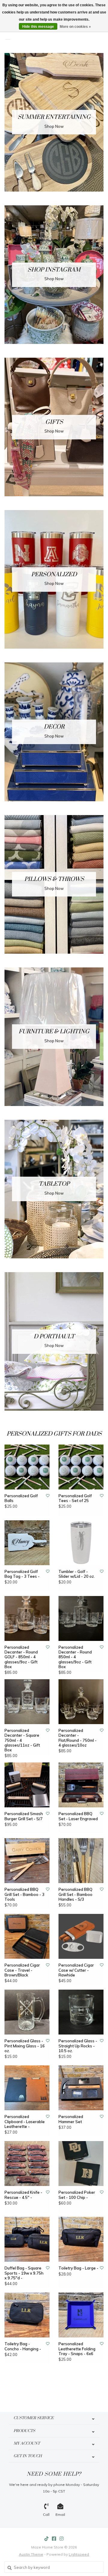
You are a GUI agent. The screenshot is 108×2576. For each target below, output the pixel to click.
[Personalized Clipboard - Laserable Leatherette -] (27, 2088)
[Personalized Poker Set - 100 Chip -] (81, 2164)
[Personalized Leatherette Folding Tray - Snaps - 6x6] (81, 2315)
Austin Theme (31, 2554)
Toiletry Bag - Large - (78, 2268)
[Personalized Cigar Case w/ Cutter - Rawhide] (81, 1936)
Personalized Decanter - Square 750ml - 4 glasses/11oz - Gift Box (22, 1740)
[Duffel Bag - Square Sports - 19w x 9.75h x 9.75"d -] (27, 2239)
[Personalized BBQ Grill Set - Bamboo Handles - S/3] (81, 1861)
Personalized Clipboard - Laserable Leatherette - (25, 2121)
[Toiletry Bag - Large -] (81, 2239)
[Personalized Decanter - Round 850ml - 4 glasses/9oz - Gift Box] (81, 1618)
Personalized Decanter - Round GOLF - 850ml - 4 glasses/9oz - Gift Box (21, 1657)
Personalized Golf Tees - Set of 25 (75, 1498)
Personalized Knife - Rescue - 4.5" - (23, 2195)
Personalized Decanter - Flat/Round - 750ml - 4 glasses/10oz (78, 1738)
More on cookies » (75, 27)
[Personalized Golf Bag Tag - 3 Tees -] (27, 1543)
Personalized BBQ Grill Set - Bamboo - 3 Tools (24, 1894)
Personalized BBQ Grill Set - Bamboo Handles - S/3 (75, 1894)
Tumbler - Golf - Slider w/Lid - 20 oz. (77, 1574)
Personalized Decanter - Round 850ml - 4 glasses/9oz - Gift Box (75, 1657)
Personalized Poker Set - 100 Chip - (77, 2195)
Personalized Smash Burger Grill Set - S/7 (24, 1816)
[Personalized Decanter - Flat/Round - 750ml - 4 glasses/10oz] (81, 1702)
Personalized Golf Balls (21, 1498)
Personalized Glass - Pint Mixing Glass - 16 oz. (25, 2046)
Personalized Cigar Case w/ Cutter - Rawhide (76, 1970)
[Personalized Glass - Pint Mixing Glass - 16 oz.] (27, 2012)
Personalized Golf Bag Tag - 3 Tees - (22, 1574)
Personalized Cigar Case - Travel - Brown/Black (22, 1970)
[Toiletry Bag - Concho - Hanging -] (27, 2315)
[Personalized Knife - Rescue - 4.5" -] (27, 2164)
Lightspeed (79, 2554)
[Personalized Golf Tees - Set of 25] (81, 1467)
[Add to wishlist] (48, 1496)
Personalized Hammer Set (71, 2119)
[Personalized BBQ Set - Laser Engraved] (81, 1785)
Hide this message (38, 27)
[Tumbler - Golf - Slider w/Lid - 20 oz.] (81, 1543)
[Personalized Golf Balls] (27, 1467)
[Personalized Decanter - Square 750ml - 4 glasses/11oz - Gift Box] (27, 1702)
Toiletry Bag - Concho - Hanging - (23, 2346)
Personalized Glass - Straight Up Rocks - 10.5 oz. (78, 2046)
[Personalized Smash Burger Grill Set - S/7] (27, 1785)
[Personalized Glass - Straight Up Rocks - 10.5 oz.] (81, 2012)
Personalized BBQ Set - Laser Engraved (78, 1816)
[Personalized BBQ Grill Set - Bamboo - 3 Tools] (27, 1861)
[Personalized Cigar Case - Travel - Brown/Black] (27, 1936)
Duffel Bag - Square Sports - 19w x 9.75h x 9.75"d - (24, 2273)
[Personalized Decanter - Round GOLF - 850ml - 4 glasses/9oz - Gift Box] (27, 1618)
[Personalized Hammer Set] (81, 2088)
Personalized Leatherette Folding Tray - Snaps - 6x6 (77, 2349)
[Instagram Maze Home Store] (61, 2539)
